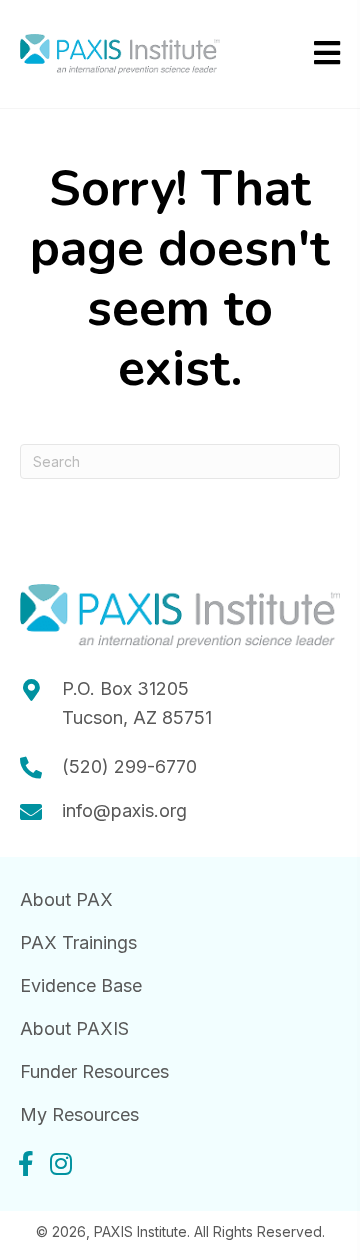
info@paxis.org (124, 810)
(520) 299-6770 (129, 766)
